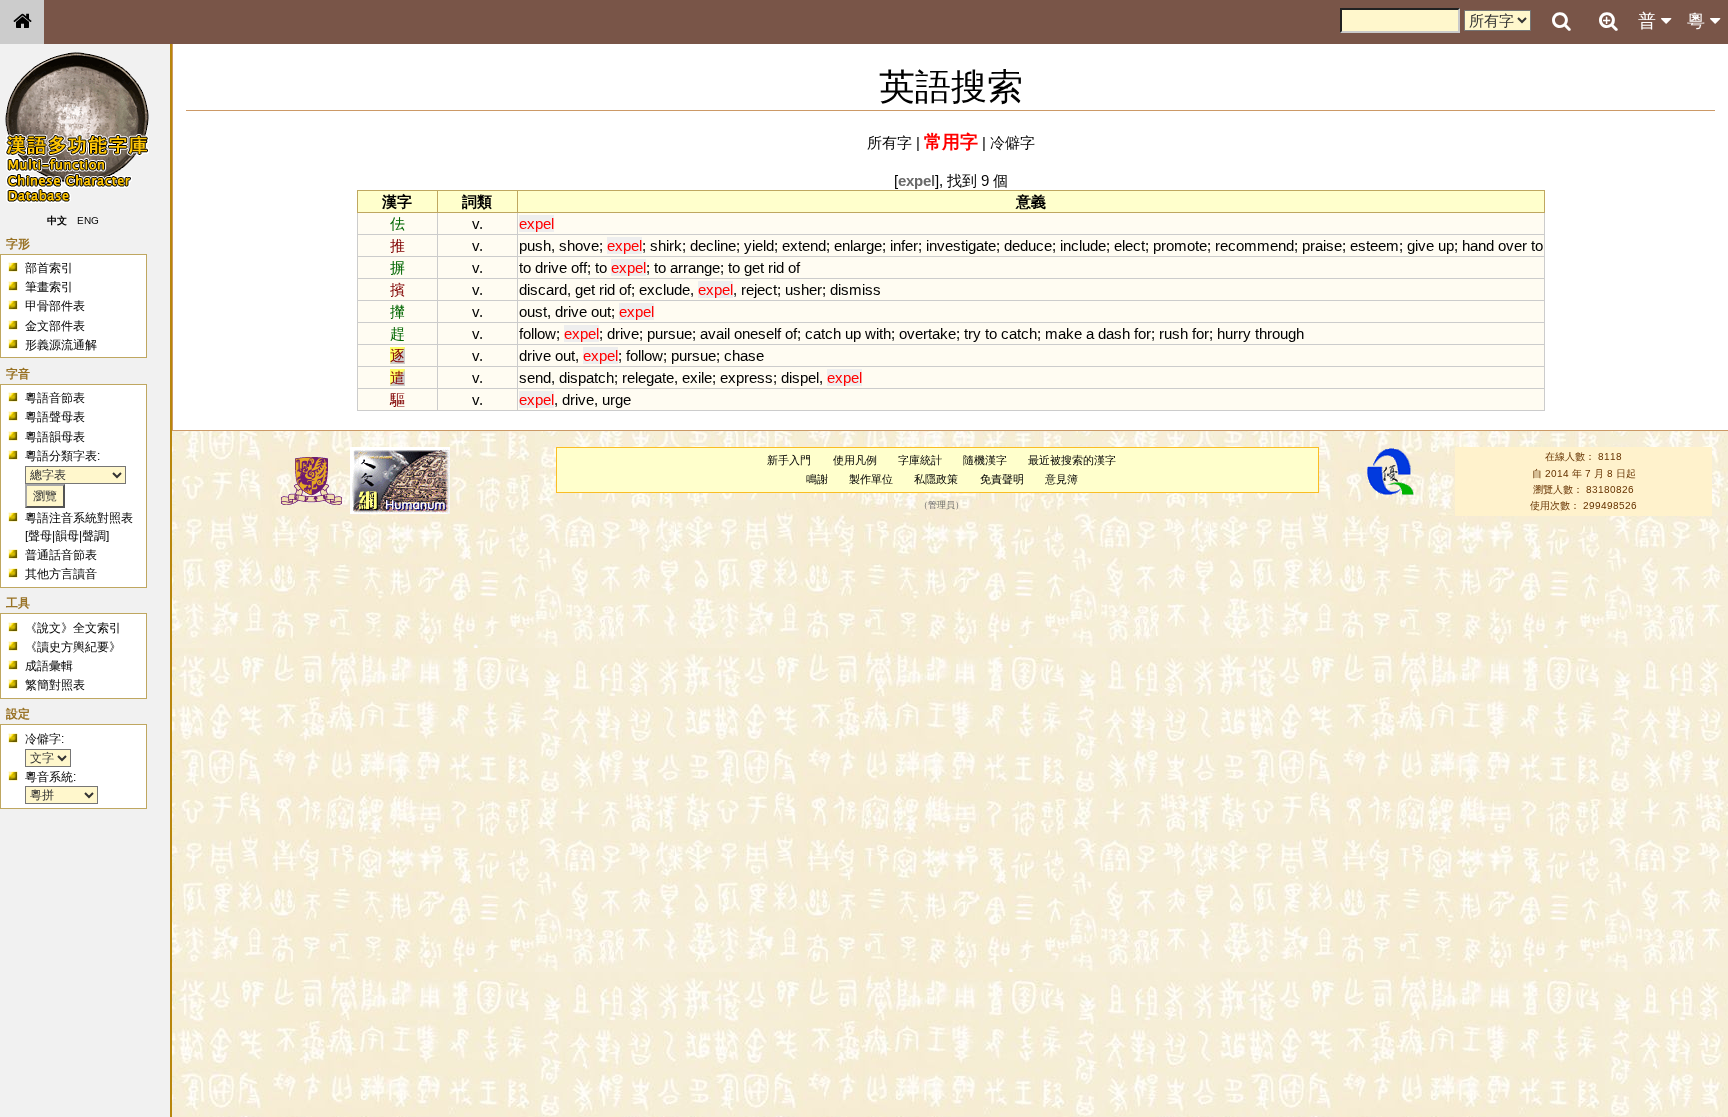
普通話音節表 (61, 555)
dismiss (855, 289)
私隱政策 (936, 479)
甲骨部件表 (55, 306)
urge (616, 399)
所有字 (889, 142)
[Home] (22, 22)
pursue (669, 333)
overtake (927, 333)
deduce (1028, 245)
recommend (1254, 245)
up (1446, 245)
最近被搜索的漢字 (1072, 460)
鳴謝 (817, 479)
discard (543, 289)
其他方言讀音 (61, 574)
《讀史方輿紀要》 (73, 647)
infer (904, 245)
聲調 (94, 536)
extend (804, 245)
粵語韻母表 (55, 437)
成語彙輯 (49, 666)
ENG (88, 220)
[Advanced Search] (1608, 21)
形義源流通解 (61, 345)
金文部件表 (55, 326)
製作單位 (871, 479)
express (746, 377)
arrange (695, 267)
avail (715, 333)
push (535, 245)
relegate (648, 377)
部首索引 (49, 268)
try (972, 333)
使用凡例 (855, 460)
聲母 (40, 536)
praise (1322, 245)
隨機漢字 (985, 460)
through (1279, 333)
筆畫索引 (49, 287)
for (1142, 333)
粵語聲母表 (55, 417)
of (794, 267)
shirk (666, 245)
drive (551, 267)
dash (1114, 333)
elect (1129, 245)
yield (759, 245)
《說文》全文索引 (73, 628)
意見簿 (1061, 479)
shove (579, 245)
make (1063, 333)
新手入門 (789, 460)
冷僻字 (1012, 142)
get (754, 267)
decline (713, 245)
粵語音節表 (55, 398)
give (1420, 245)
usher (803, 289)
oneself (757, 333)
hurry (1234, 333)
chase (744, 355)
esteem (1374, 245)
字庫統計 (920, 460)
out (601, 311)
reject (759, 289)
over (1512, 245)
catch (823, 333)
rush (1173, 333)
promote (1180, 245)
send (535, 377)
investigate (961, 245)
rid (776, 267)
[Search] (1561, 22)
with (878, 333)
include (1083, 245)
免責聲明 (1002, 479)
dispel (800, 377)
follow (537, 333)
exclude (664, 289)
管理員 (941, 506)
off (579, 267)
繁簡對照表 (55, 685)
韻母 (67, 536)
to (1537, 245)
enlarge (858, 245)
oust (533, 311)
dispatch (586, 377)
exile (697, 377)
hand (1478, 245)
